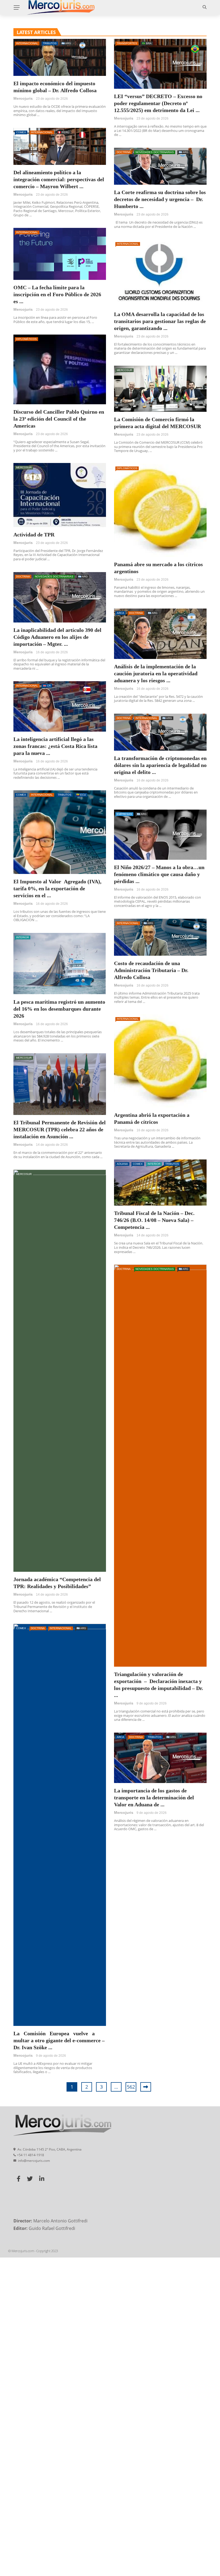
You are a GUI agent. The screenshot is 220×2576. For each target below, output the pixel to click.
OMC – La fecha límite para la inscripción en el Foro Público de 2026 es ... (57, 294)
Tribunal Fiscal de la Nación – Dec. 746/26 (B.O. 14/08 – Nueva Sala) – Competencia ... (154, 1220)
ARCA (120, 613)
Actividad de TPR (34, 535)
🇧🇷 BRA (147, 43)
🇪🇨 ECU (81, 795)
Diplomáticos (26, 339)
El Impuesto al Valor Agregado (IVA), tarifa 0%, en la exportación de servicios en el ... (57, 888)
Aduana (122, 1164)
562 (131, 2087)
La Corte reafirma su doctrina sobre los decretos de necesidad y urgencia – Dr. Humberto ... (160, 199)
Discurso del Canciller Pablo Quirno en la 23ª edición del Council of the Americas (59, 419)
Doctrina (124, 152)
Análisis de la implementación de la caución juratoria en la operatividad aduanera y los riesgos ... (156, 673)
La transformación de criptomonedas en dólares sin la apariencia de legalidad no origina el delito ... (160, 765)
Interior (23, 937)
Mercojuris (23, 98)
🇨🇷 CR (47, 686)
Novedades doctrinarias (155, 152)
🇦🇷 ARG (66, 43)
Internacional (27, 43)
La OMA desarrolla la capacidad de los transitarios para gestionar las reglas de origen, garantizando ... (160, 321)
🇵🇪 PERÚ (63, 132)
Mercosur (124, 370)
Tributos (50, 43)
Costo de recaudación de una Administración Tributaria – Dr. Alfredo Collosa (151, 970)
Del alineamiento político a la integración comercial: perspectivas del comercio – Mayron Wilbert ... (59, 179)
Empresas (124, 814)
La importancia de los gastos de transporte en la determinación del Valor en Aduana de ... (154, 1797)
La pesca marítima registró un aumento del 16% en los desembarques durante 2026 (59, 1009)
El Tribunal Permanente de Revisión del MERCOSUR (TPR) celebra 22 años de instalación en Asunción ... (60, 1129)
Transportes (127, 43)
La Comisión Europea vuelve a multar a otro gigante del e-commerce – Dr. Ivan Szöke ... (59, 2040)
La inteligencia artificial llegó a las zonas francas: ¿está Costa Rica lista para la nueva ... (55, 746)
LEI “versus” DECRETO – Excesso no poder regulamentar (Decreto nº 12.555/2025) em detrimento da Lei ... (158, 103)
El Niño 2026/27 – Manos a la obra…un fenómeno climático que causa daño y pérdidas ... (159, 874)
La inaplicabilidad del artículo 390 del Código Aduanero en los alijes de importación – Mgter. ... (57, 637)
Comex (21, 132)
